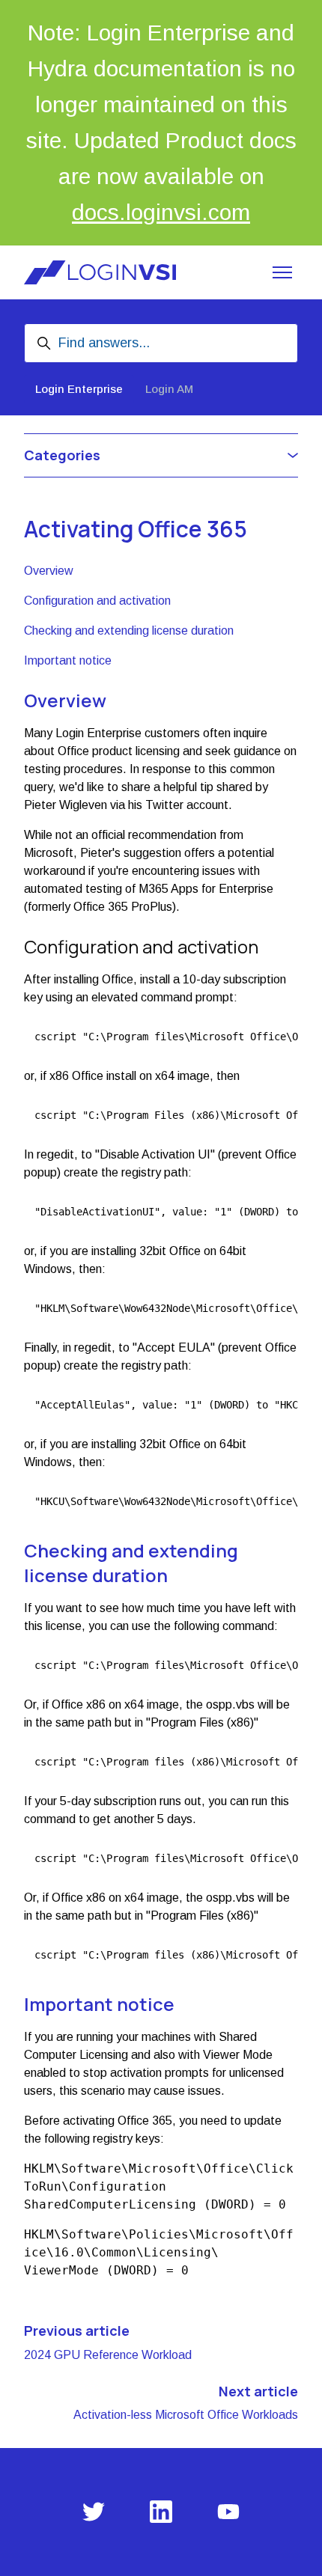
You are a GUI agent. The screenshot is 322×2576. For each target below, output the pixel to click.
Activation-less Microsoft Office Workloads (186, 2415)
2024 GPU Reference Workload (108, 2355)
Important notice (68, 660)
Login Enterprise (79, 389)
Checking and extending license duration (129, 631)
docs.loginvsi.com (161, 212)
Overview (49, 571)
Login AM (169, 389)
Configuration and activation (97, 601)
